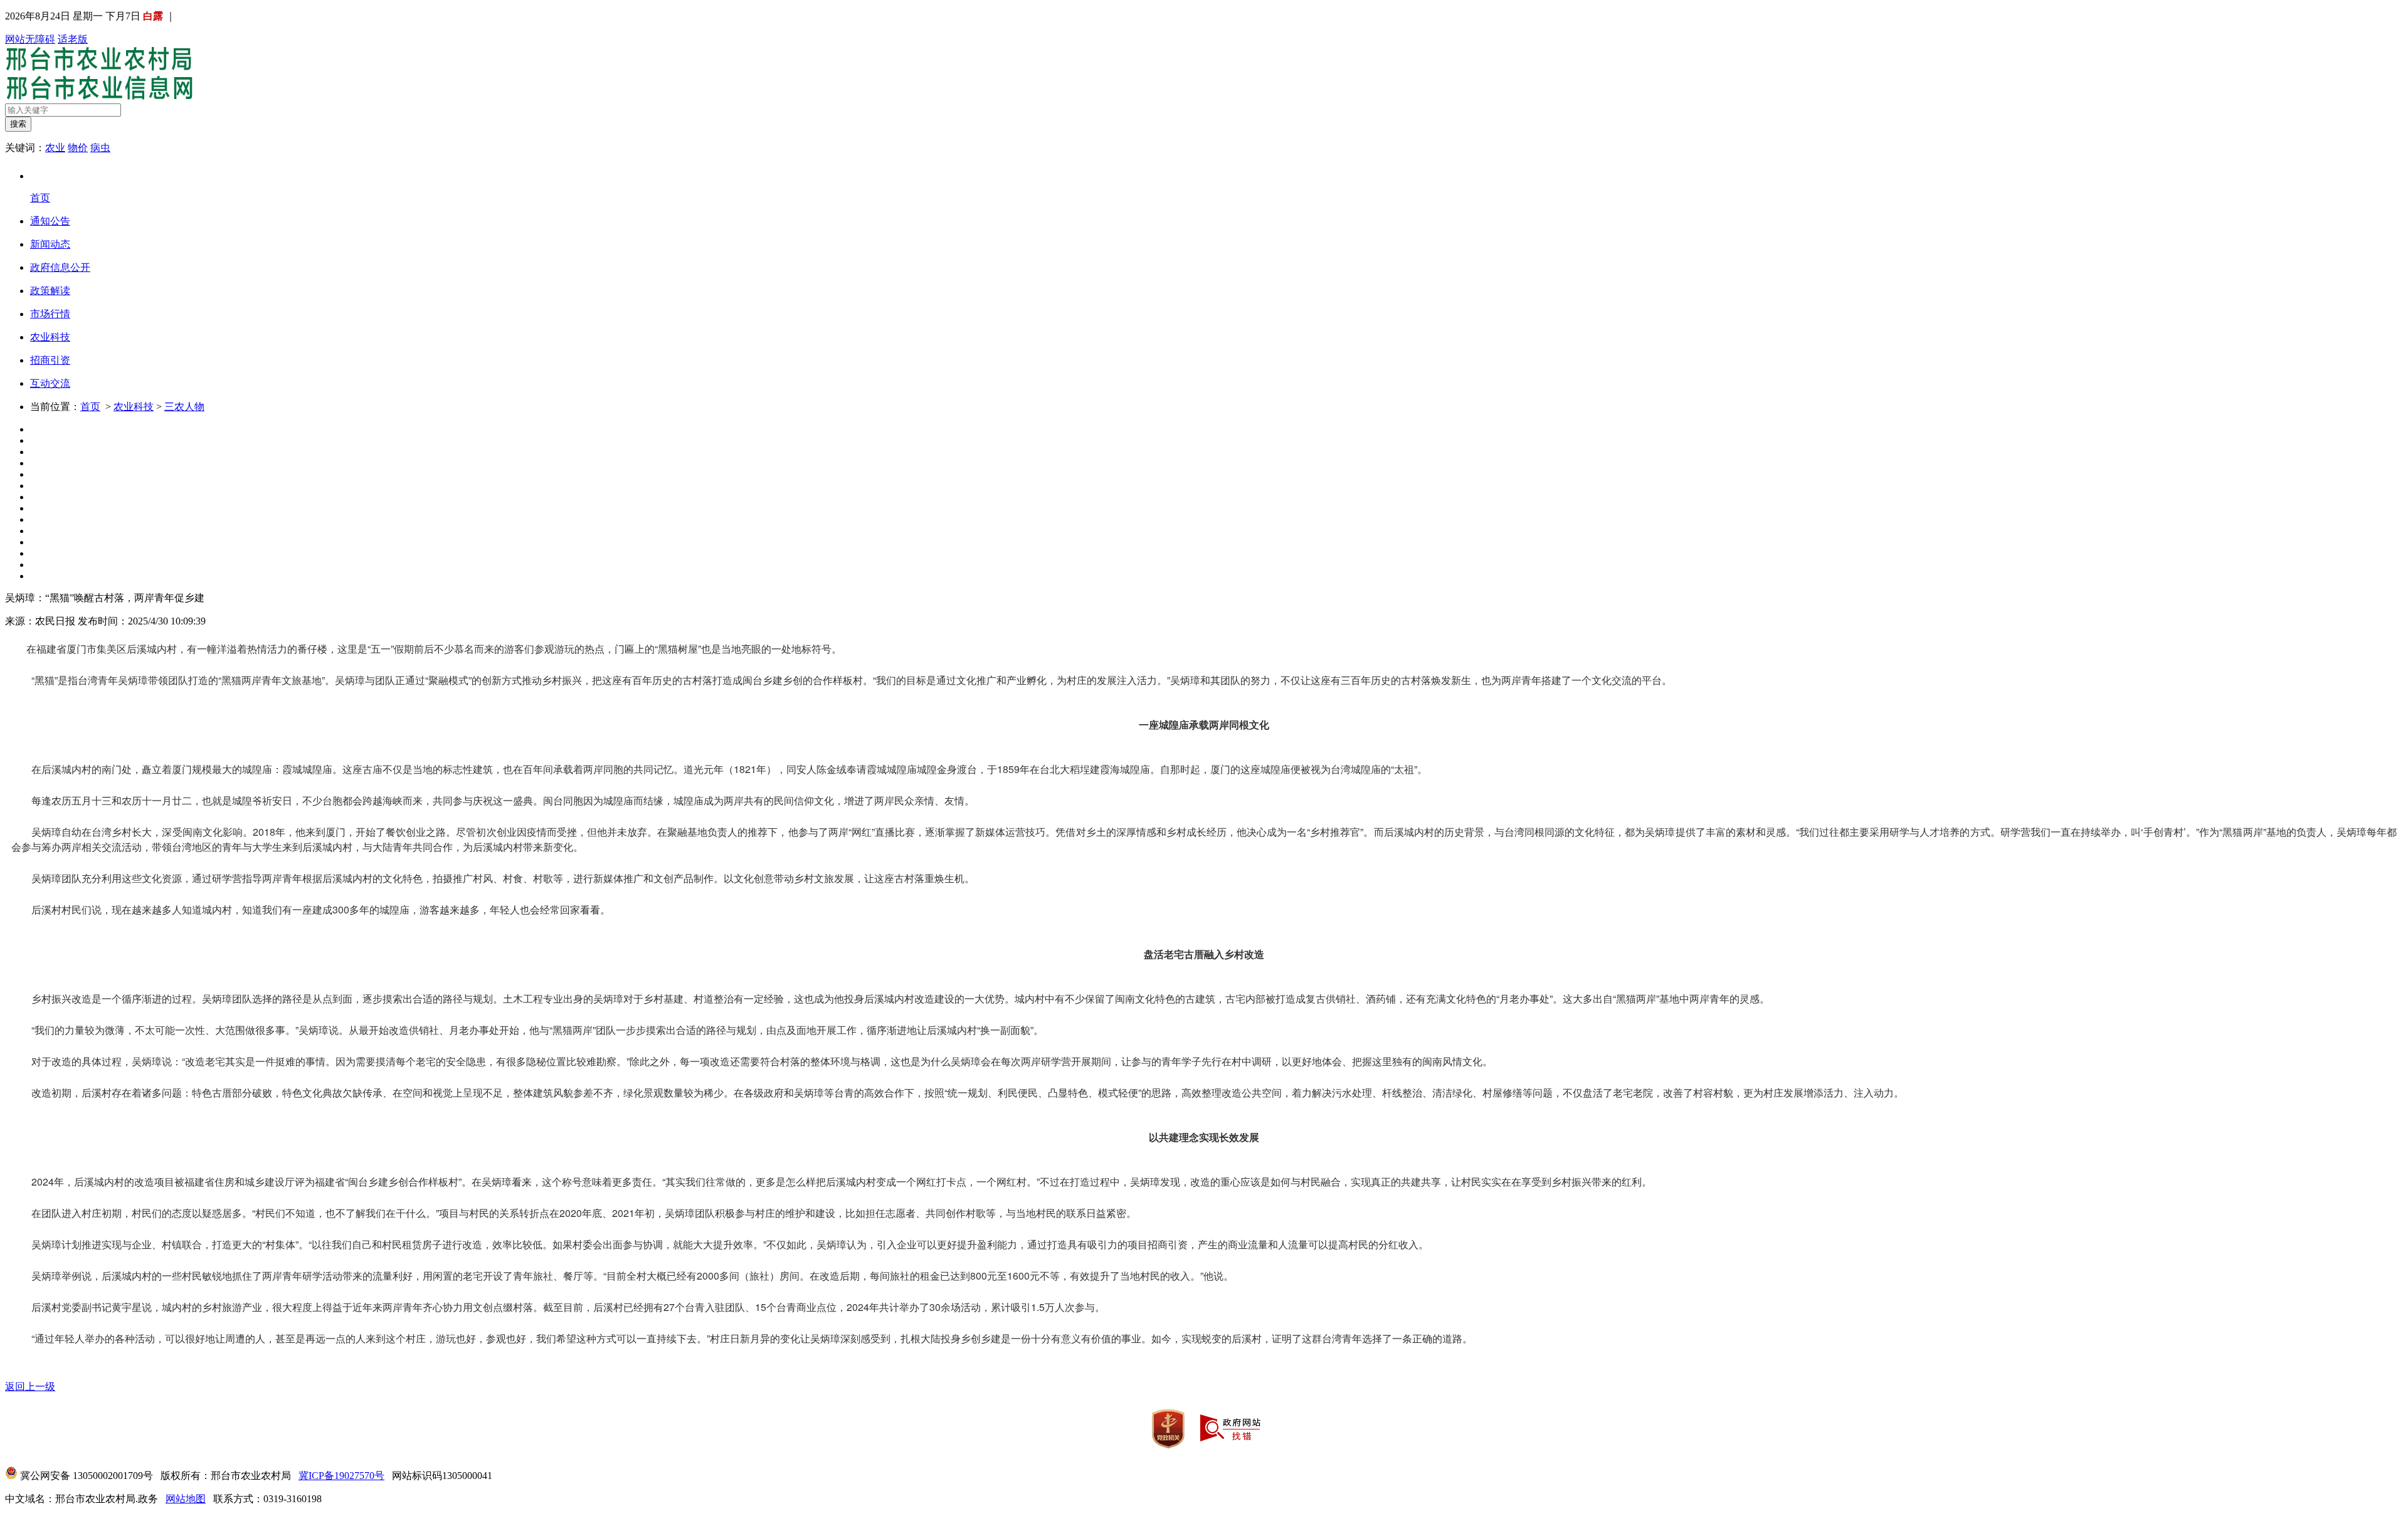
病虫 (100, 148)
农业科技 (134, 407)
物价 (78, 148)
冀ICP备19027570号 (341, 1476)
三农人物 (184, 407)
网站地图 (186, 1499)
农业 (55, 148)
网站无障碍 (30, 39)
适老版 (73, 39)
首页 (90, 407)
